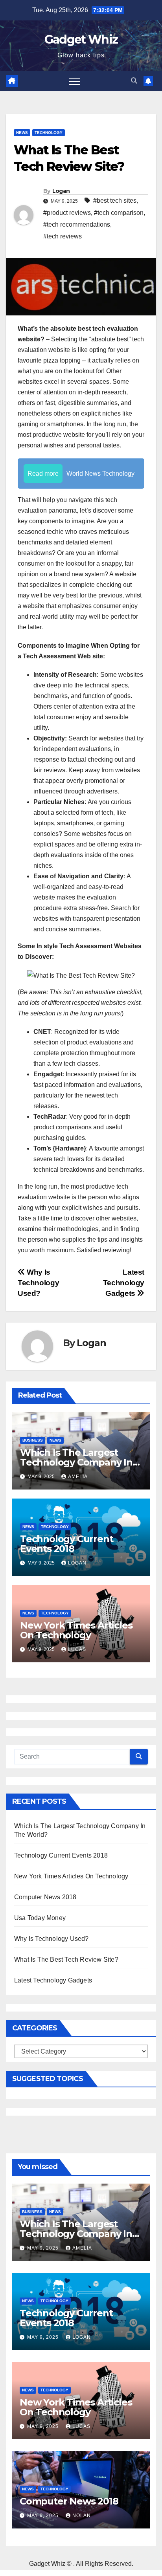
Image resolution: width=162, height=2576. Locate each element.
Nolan (82, 2516)
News (22, 133)
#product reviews (67, 213)
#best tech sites (115, 201)
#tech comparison (119, 213)
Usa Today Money (40, 1918)
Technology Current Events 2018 (66, 1544)
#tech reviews (63, 236)
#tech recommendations (77, 224)
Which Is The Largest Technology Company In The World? (76, 1462)
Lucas (77, 1649)
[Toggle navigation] (74, 81)
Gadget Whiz (81, 39)
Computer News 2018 (45, 1897)
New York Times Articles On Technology (76, 1630)
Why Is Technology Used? (38, 1283)
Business (33, 1440)
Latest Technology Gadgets (124, 1283)
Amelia (78, 1477)
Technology (49, 133)
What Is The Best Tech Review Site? (66, 1959)
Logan (61, 191)
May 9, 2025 (44, 2248)
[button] (134, 81)
